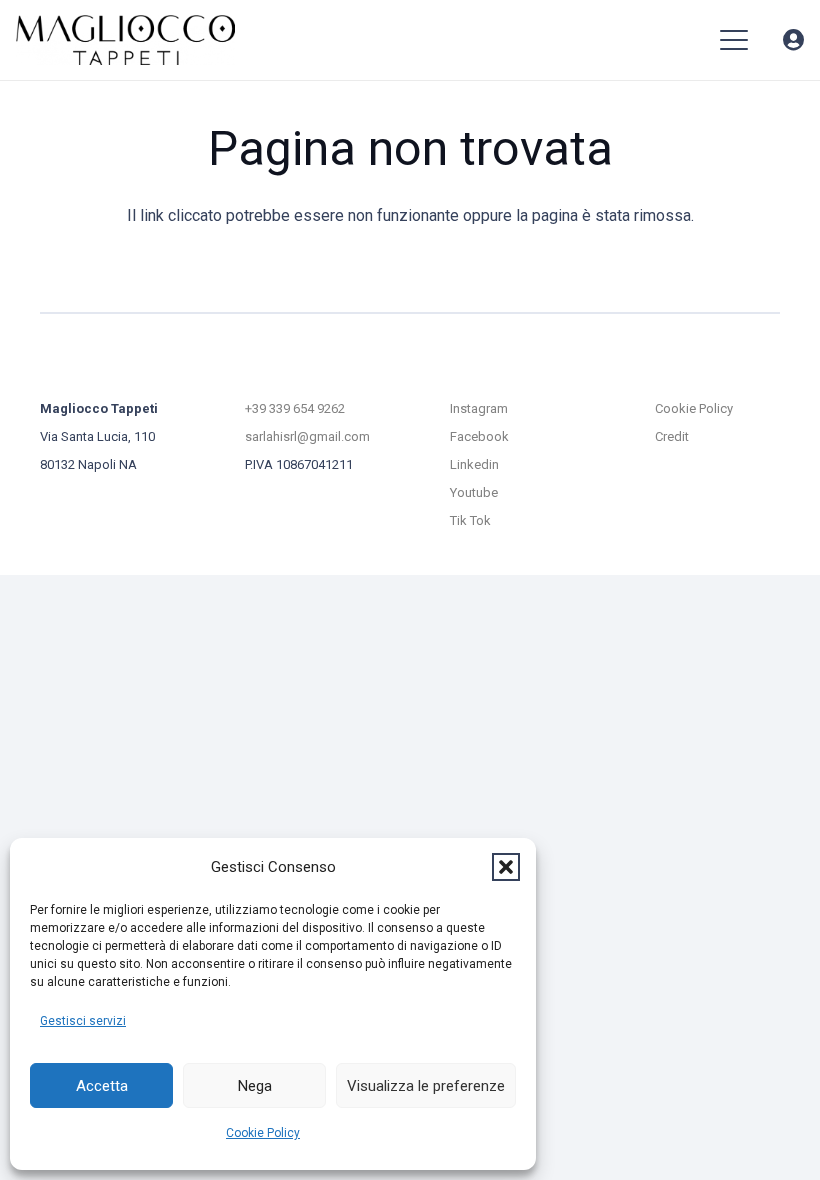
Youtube (474, 492)
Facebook (479, 436)
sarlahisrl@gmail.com (307, 436)
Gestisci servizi (83, 1021)
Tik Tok (470, 520)
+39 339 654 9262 (295, 408)
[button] (506, 867)
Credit (672, 436)
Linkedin (474, 464)
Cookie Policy (263, 1133)
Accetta (102, 1086)
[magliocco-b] (125, 40)
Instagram (479, 408)
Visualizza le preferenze (426, 1086)
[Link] (793, 40)
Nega (255, 1086)
